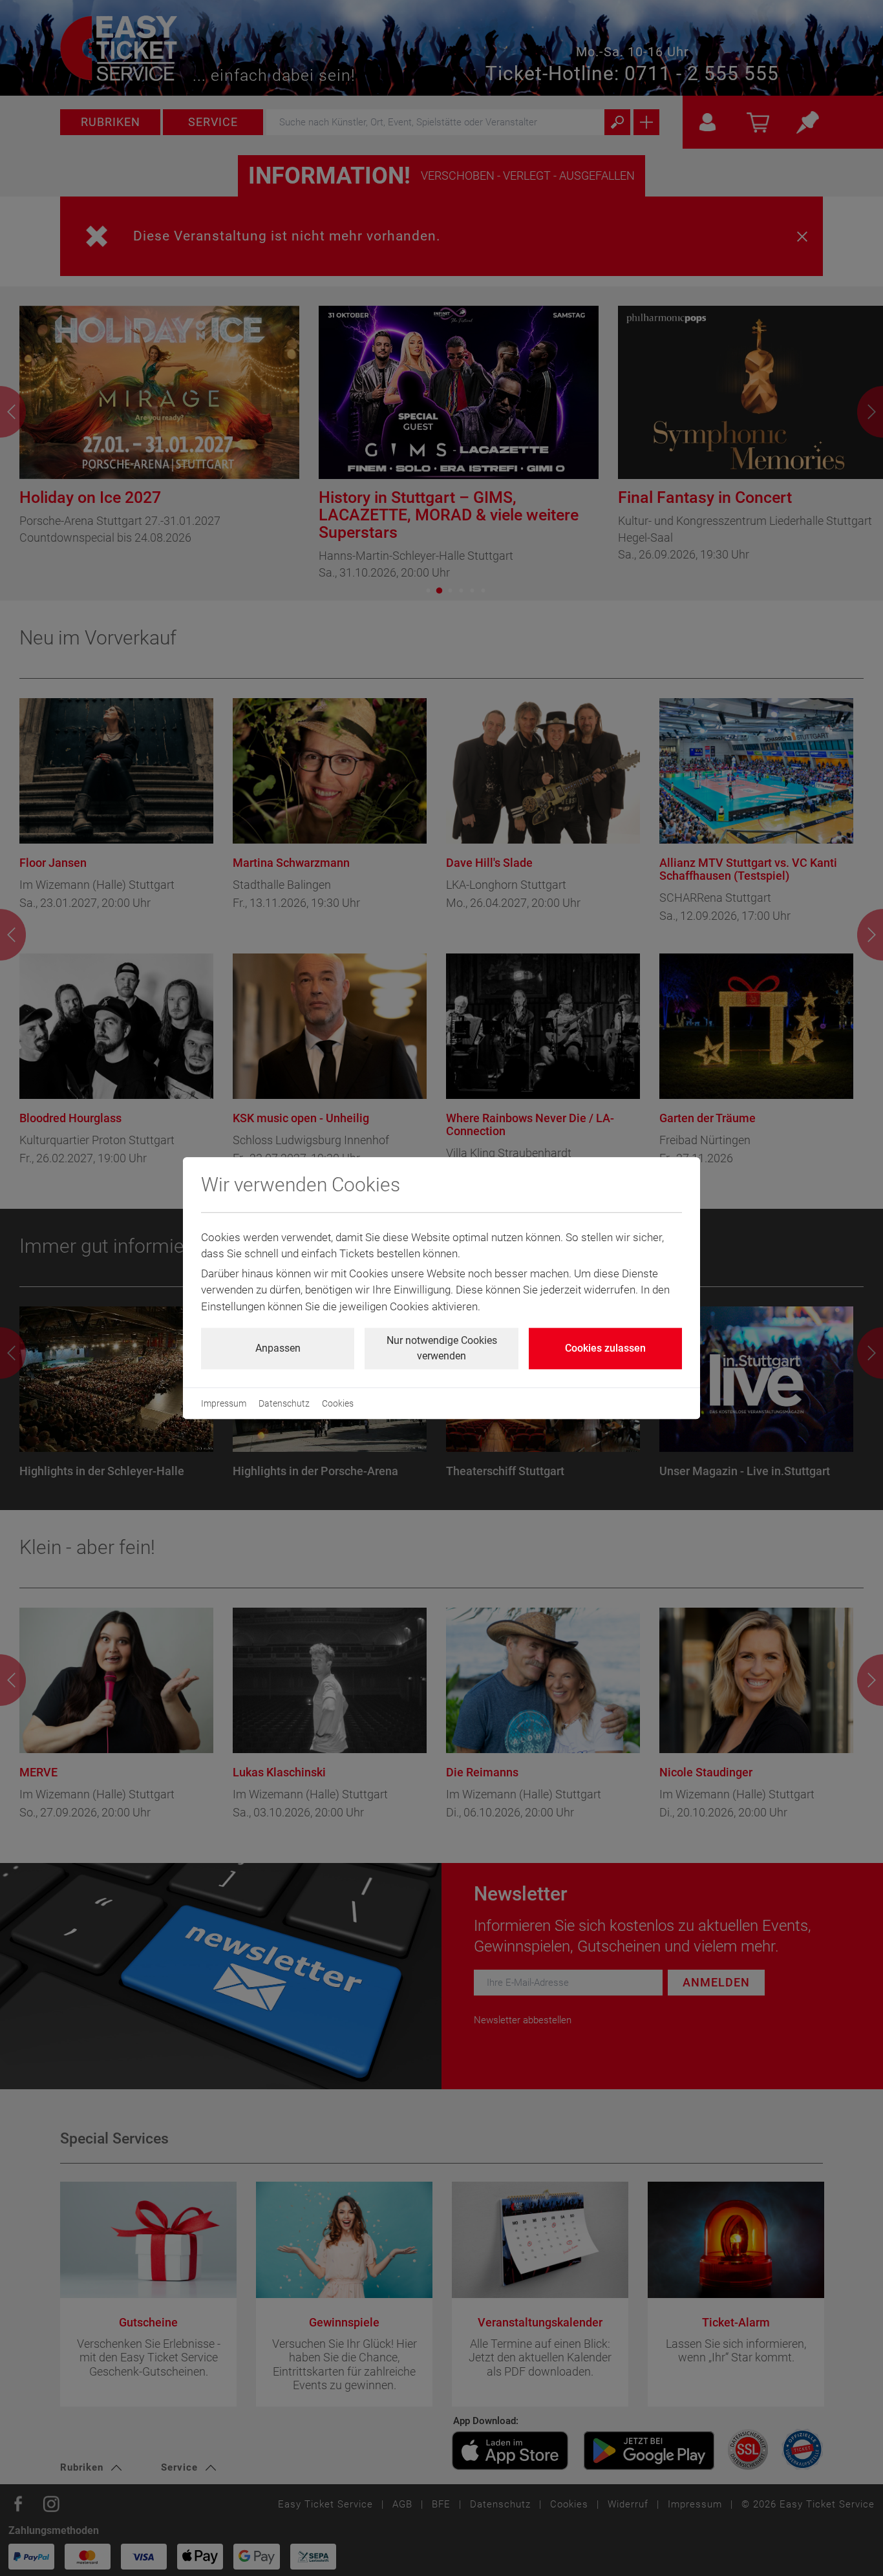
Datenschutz (284, 1403)
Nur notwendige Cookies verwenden (442, 1348)
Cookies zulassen (605, 1348)
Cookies (338, 1403)
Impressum (224, 1403)
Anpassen (278, 1348)
